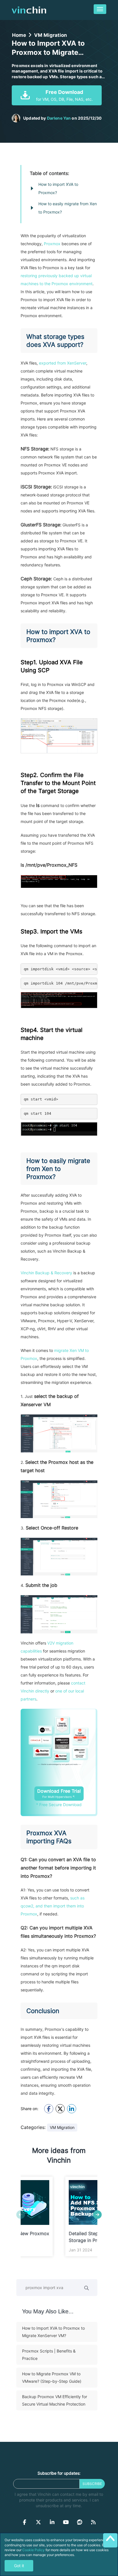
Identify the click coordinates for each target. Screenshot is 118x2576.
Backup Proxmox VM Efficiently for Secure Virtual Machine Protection (55, 2400)
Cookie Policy (34, 2550)
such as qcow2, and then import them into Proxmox (53, 1906)
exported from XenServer (63, 363)
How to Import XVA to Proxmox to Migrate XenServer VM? (53, 2332)
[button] (97, 2215)
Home (19, 35)
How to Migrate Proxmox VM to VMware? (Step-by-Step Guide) (52, 2377)
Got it (19, 2566)
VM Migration (51, 35)
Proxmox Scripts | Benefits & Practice (49, 2355)
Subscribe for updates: (59, 2473)
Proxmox (52, 244)
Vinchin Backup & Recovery (46, 1273)
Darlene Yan (59, 118)
